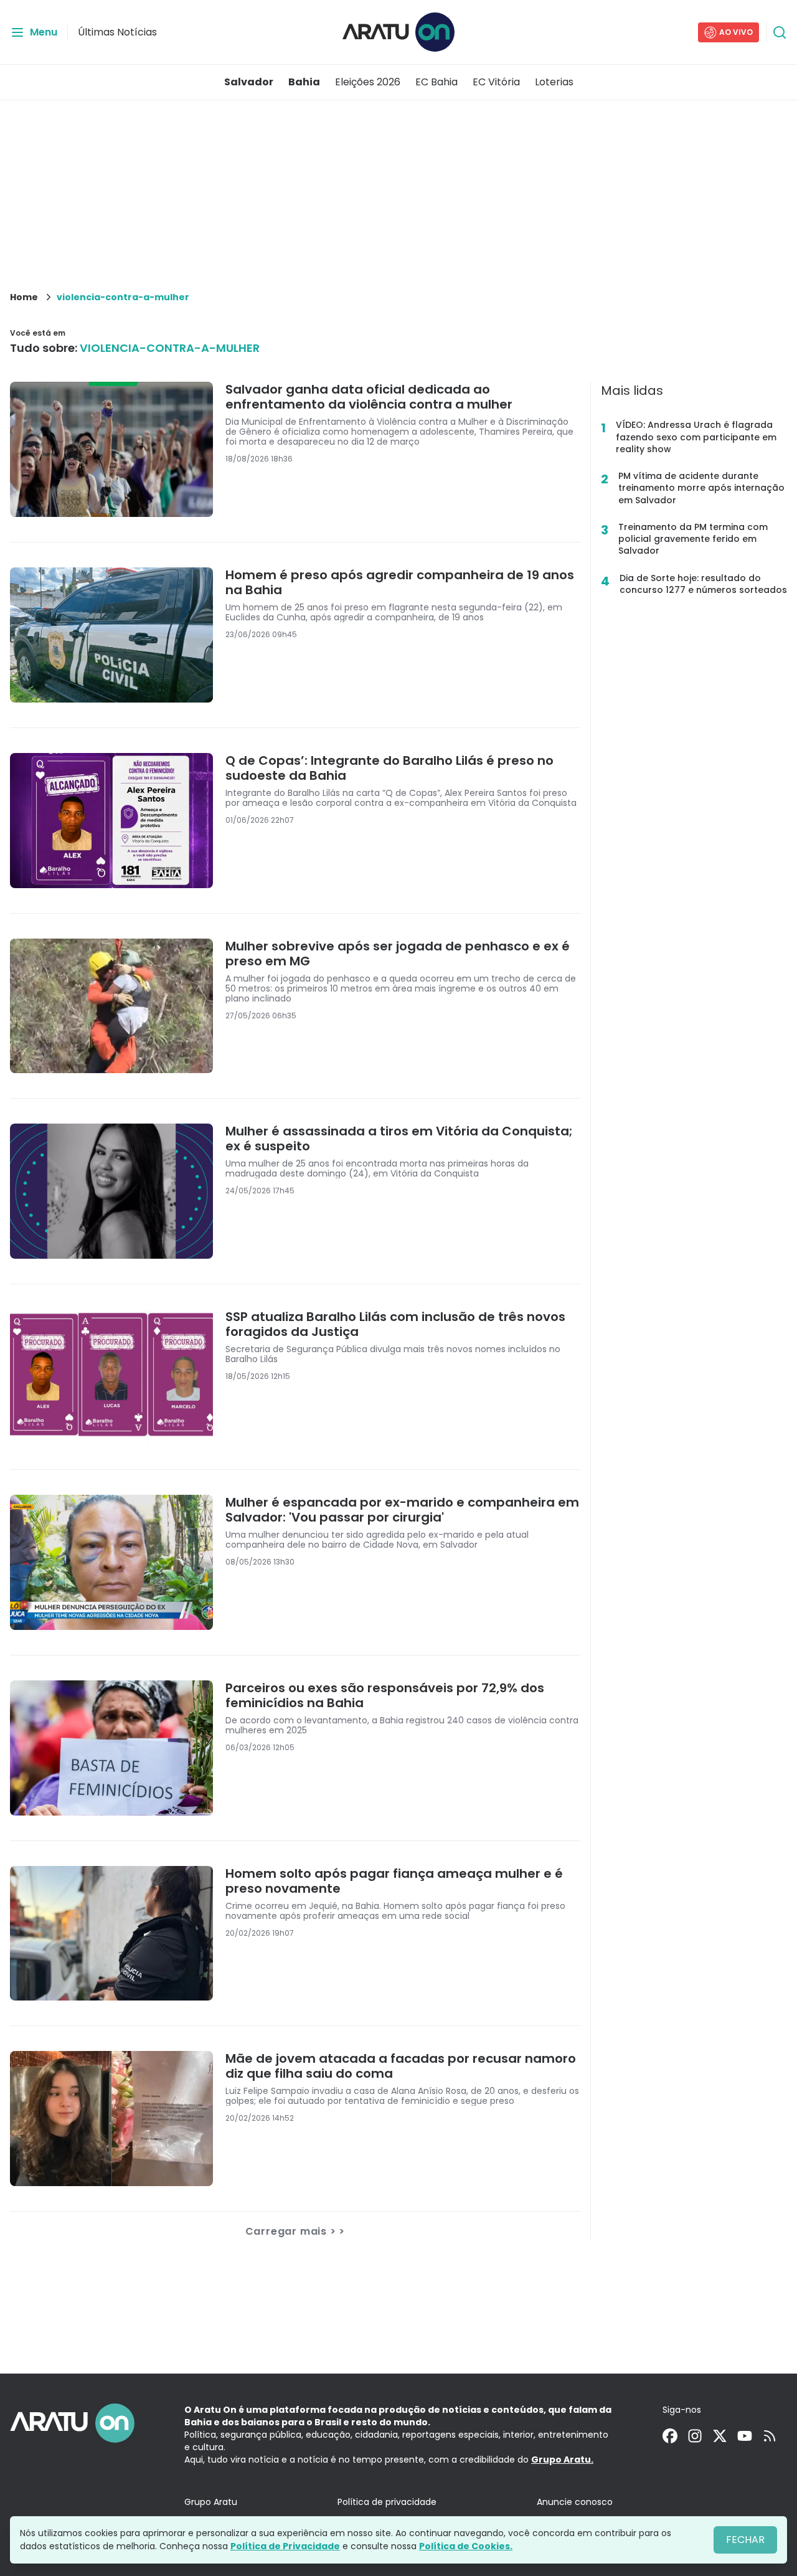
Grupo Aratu (211, 2502)
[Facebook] (670, 2436)
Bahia (304, 82)
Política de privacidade (387, 2502)
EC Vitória (496, 82)
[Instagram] (695, 2436)
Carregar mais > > (295, 2231)
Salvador (249, 82)
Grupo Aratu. (562, 2460)
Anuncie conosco (575, 2502)
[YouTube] (745, 2436)
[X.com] (720, 2436)
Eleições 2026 (368, 82)
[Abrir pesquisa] (780, 32)
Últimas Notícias (117, 32)
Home (24, 297)
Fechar (745, 2540)
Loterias (554, 82)
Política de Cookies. (466, 2546)
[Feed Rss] (770, 2436)
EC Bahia (436, 82)
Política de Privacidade (285, 2546)
